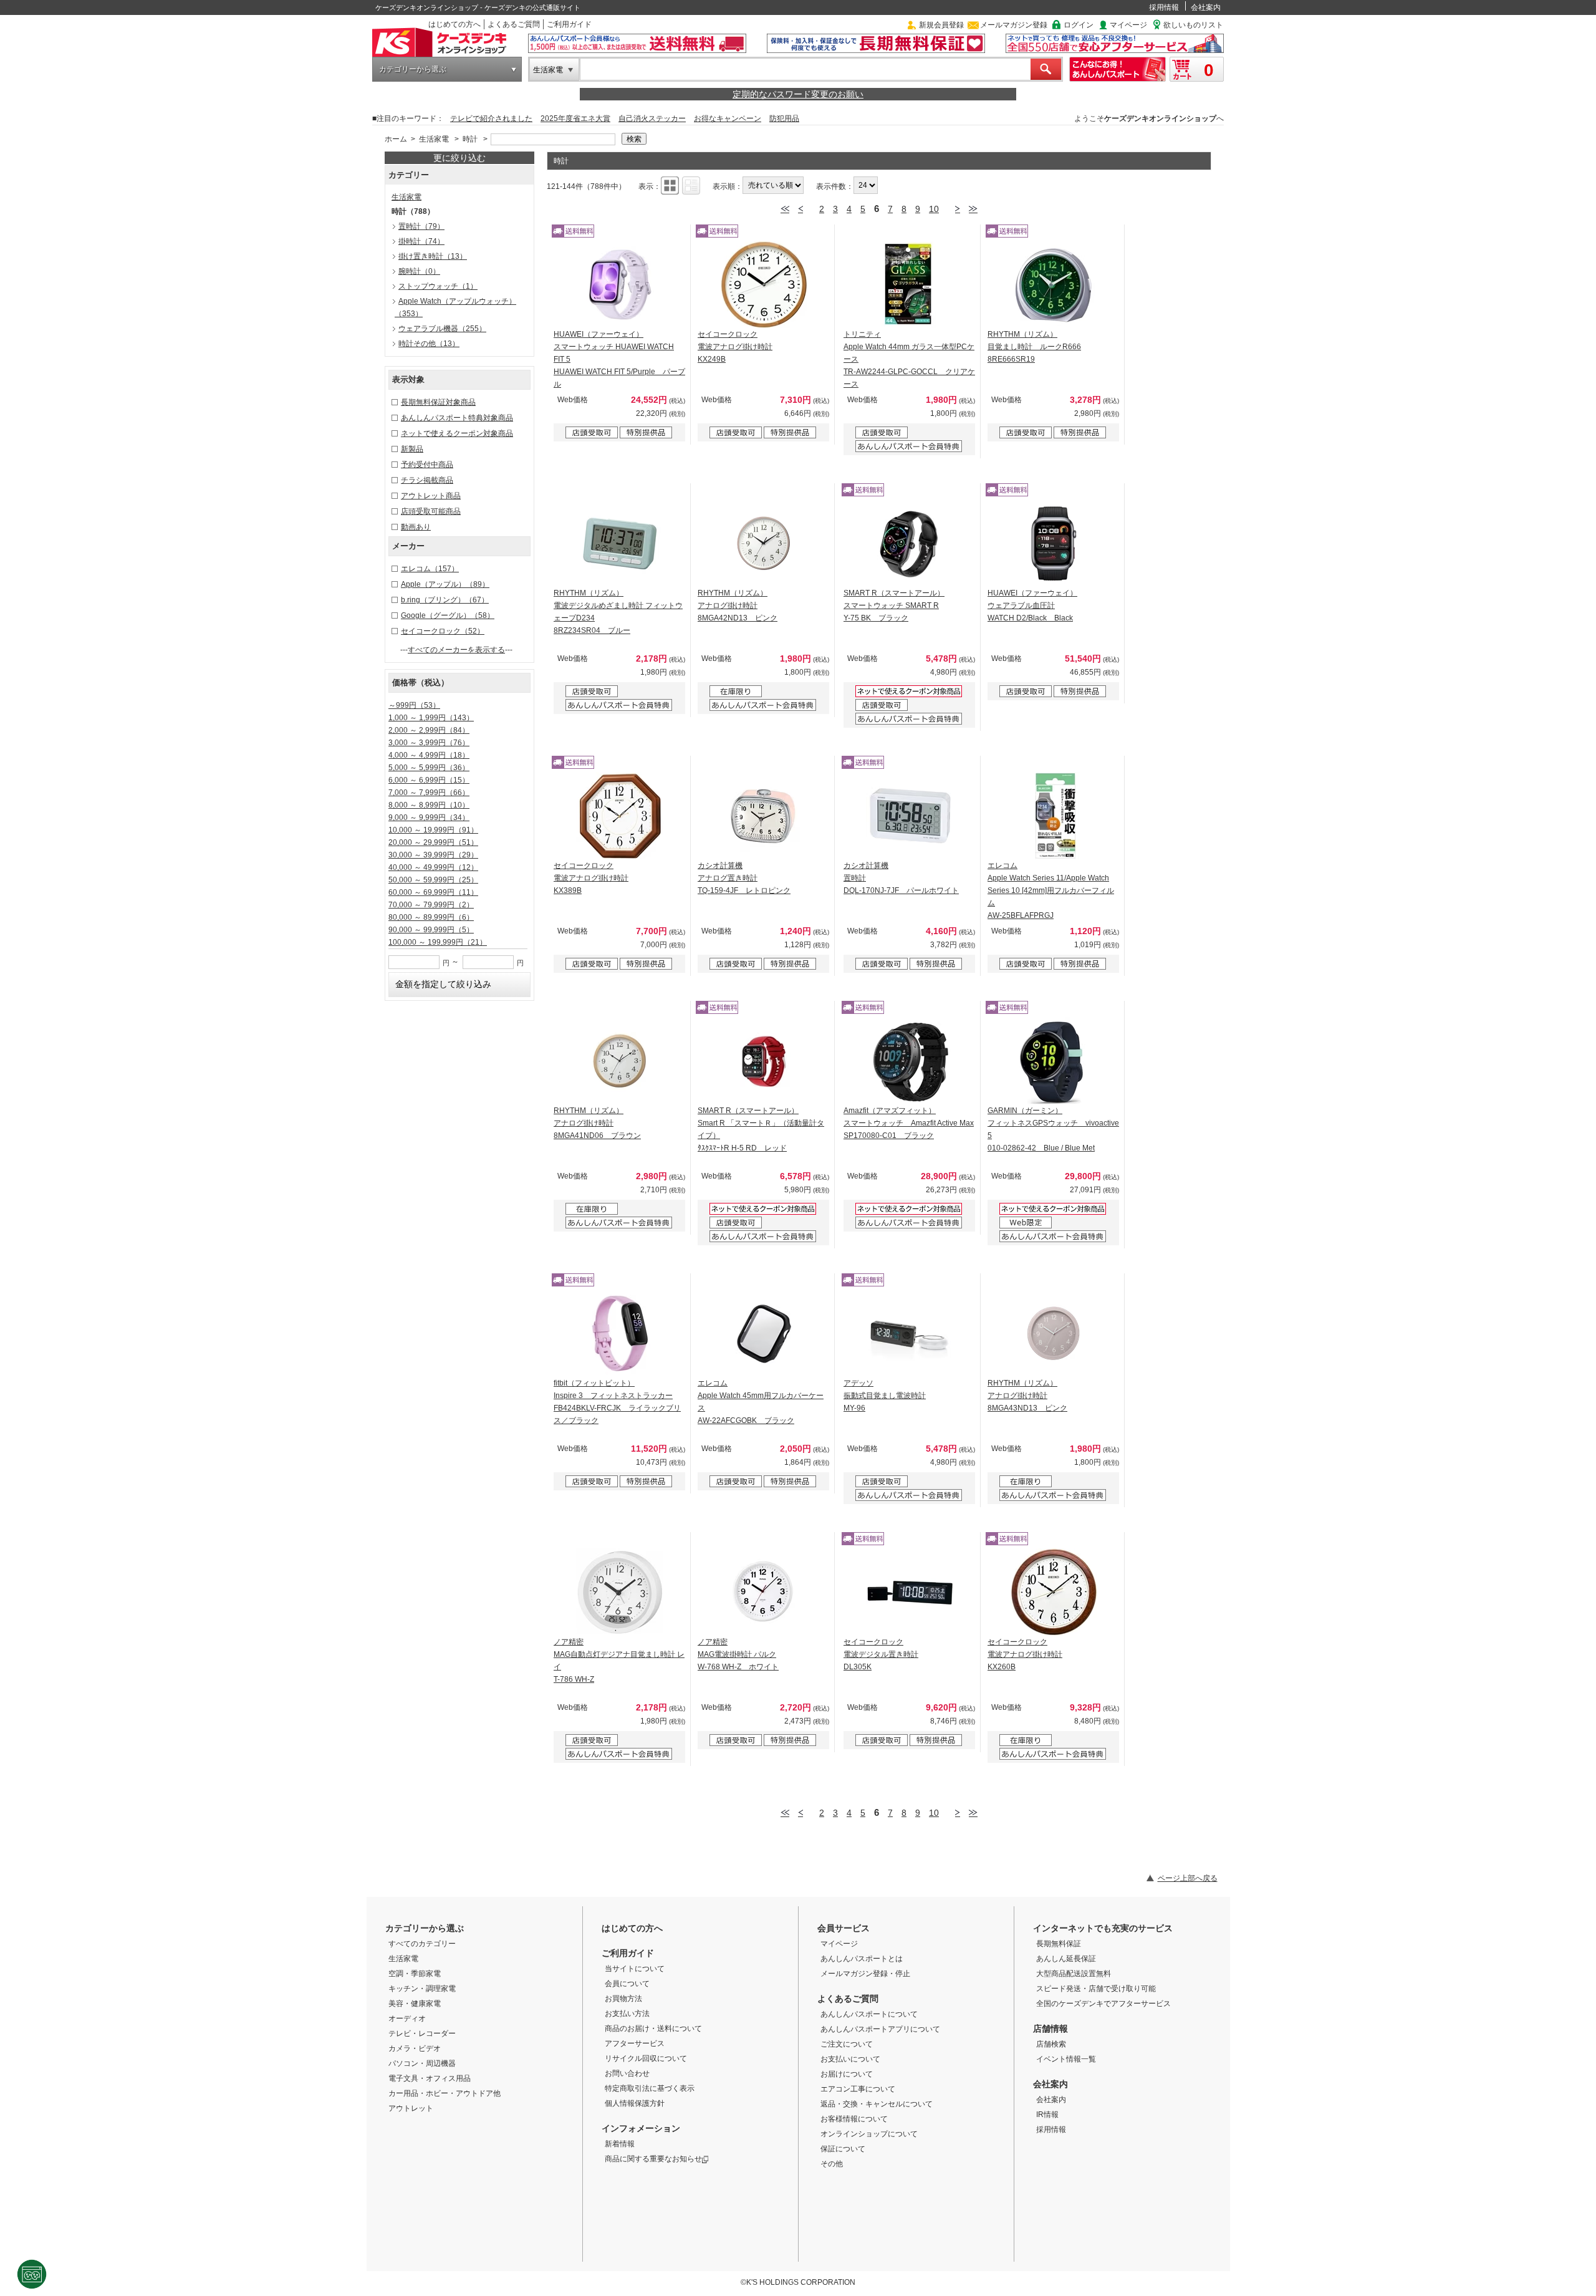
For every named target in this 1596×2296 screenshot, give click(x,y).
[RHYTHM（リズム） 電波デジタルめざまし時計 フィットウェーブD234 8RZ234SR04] (620, 543)
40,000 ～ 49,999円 (433, 867)
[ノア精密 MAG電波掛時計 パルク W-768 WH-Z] (764, 1592)
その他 (832, 2164)
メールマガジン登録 (1014, 25)
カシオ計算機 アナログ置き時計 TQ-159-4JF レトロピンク (744, 878)
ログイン (1079, 25)
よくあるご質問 (514, 24)
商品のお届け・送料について (653, 2028)
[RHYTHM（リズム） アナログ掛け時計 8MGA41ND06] (620, 1061)
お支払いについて (850, 2059)
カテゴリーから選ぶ (413, 69)
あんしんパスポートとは (862, 1959)
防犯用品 (784, 118)
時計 (470, 139)
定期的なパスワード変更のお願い (798, 94)
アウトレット (411, 2108)
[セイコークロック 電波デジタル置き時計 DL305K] (910, 1592)
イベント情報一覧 (1066, 2059)
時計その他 (429, 344)
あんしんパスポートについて (869, 2014)
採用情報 (1164, 7)
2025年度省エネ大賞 (575, 118)
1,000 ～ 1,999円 (431, 718)
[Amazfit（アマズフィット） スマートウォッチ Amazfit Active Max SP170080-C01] (910, 1061)
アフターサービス (635, 2043)
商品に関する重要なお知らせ (653, 2159)
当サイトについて (635, 1969)
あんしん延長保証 (1066, 1959)
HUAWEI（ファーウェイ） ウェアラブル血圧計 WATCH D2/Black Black (1032, 605)
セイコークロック (443, 631)
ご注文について (847, 2044)
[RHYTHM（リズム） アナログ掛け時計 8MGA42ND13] (764, 543)
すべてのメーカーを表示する (456, 650)
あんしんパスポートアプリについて (880, 2029)
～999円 (414, 705)
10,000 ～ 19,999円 (433, 830)
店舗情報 (1050, 2028)
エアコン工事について (858, 2089)
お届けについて (847, 2074)
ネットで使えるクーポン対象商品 (457, 433)
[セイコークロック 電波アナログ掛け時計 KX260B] (1054, 1592)
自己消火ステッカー (652, 118)
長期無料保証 (1059, 1944)
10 (934, 209)
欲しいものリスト (1193, 25)
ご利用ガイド (569, 24)
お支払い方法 (627, 2014)
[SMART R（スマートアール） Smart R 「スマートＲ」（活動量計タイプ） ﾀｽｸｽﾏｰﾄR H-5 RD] (764, 1061)
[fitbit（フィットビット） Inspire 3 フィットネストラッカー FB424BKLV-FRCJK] (620, 1333)
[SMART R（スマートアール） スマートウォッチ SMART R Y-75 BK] (910, 543)
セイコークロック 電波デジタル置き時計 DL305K (881, 1654)
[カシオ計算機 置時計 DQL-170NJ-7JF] (910, 816)
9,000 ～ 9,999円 (429, 818)
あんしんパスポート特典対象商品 (457, 418)
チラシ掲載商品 (427, 480)
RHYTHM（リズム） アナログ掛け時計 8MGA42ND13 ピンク (738, 605)
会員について (627, 1984)
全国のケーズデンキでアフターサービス (1103, 2004)
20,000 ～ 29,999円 (433, 842)
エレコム (430, 569)
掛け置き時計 (433, 256)
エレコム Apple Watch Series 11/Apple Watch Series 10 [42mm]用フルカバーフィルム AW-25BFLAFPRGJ (1051, 890)
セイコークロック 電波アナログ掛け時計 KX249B (735, 347)
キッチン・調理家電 (422, 1989)
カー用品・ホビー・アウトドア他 (445, 2093)
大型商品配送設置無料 (1074, 1974)
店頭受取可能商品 (431, 511)
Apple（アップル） (445, 584)
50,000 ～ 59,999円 (433, 880)
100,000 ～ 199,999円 (438, 942)
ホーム (396, 139)
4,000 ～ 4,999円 (429, 755)
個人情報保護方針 (635, 2103)
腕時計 (419, 271)
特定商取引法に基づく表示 (650, 2088)
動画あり (416, 527)
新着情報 (620, 2144)
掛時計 (421, 241)
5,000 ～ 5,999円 (429, 768)
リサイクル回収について (646, 2058)
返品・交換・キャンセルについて (877, 2104)
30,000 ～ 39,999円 (433, 855)
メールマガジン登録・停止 (865, 1974)
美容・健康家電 (415, 2004)
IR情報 (1047, 2115)
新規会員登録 (941, 25)
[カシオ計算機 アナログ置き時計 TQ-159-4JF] (764, 816)
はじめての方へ (454, 24)
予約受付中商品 (427, 465)
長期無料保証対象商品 (438, 402)
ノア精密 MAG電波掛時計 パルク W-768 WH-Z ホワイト (738, 1654)
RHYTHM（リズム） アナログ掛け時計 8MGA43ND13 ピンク (1027, 1396)
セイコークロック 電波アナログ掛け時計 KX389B (591, 878)
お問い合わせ (627, 2073)
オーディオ (407, 2019)
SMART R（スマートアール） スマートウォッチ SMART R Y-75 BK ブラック (894, 605)
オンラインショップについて (869, 2134)
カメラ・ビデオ (415, 2048)
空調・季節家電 (415, 1974)
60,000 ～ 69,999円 (433, 892)
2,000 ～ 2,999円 (429, 730)
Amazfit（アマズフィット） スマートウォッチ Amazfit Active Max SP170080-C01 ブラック (909, 1123)
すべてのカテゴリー (422, 1944)
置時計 (421, 226)
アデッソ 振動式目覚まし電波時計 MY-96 (885, 1396)
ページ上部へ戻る (1188, 1878)
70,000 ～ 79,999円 (431, 905)
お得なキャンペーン (728, 118)
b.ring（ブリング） (445, 600)
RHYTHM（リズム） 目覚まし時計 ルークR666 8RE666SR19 (1034, 347)
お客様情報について (854, 2119)
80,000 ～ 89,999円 (431, 917)
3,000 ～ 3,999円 (429, 743)
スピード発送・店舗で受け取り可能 (1096, 1989)
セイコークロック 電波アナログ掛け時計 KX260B (1025, 1654)
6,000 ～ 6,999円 (429, 780)
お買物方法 (623, 1999)
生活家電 (548, 70)
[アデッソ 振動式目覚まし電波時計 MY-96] (910, 1333)
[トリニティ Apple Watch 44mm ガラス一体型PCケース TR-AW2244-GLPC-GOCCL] (910, 284)
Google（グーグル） (448, 615)
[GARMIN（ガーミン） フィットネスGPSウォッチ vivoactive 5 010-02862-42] (1054, 1061)
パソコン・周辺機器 (422, 2063)
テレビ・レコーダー (422, 2033)
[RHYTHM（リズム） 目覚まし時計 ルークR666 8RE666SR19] (1054, 284)
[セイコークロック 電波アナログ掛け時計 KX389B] (620, 816)
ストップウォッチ (438, 286)
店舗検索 (1051, 2044)
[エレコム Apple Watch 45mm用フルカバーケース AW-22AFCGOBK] (764, 1333)
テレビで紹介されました (491, 118)
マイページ (1128, 25)
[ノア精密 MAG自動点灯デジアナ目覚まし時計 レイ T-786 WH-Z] (620, 1592)
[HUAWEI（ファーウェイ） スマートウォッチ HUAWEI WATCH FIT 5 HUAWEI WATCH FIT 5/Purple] (620, 284)
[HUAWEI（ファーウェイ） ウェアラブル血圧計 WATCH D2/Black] (1054, 543)
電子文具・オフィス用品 (430, 2078)
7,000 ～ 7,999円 (429, 793)
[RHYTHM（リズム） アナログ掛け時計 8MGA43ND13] (1054, 1333)
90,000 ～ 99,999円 (431, 930)
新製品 (412, 449)
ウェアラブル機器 (442, 329)
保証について (843, 2149)
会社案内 (1206, 7)
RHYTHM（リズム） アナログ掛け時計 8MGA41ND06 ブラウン (597, 1123)
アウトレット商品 (431, 496)
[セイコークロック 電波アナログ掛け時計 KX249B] (764, 284)
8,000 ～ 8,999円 (429, 805)
